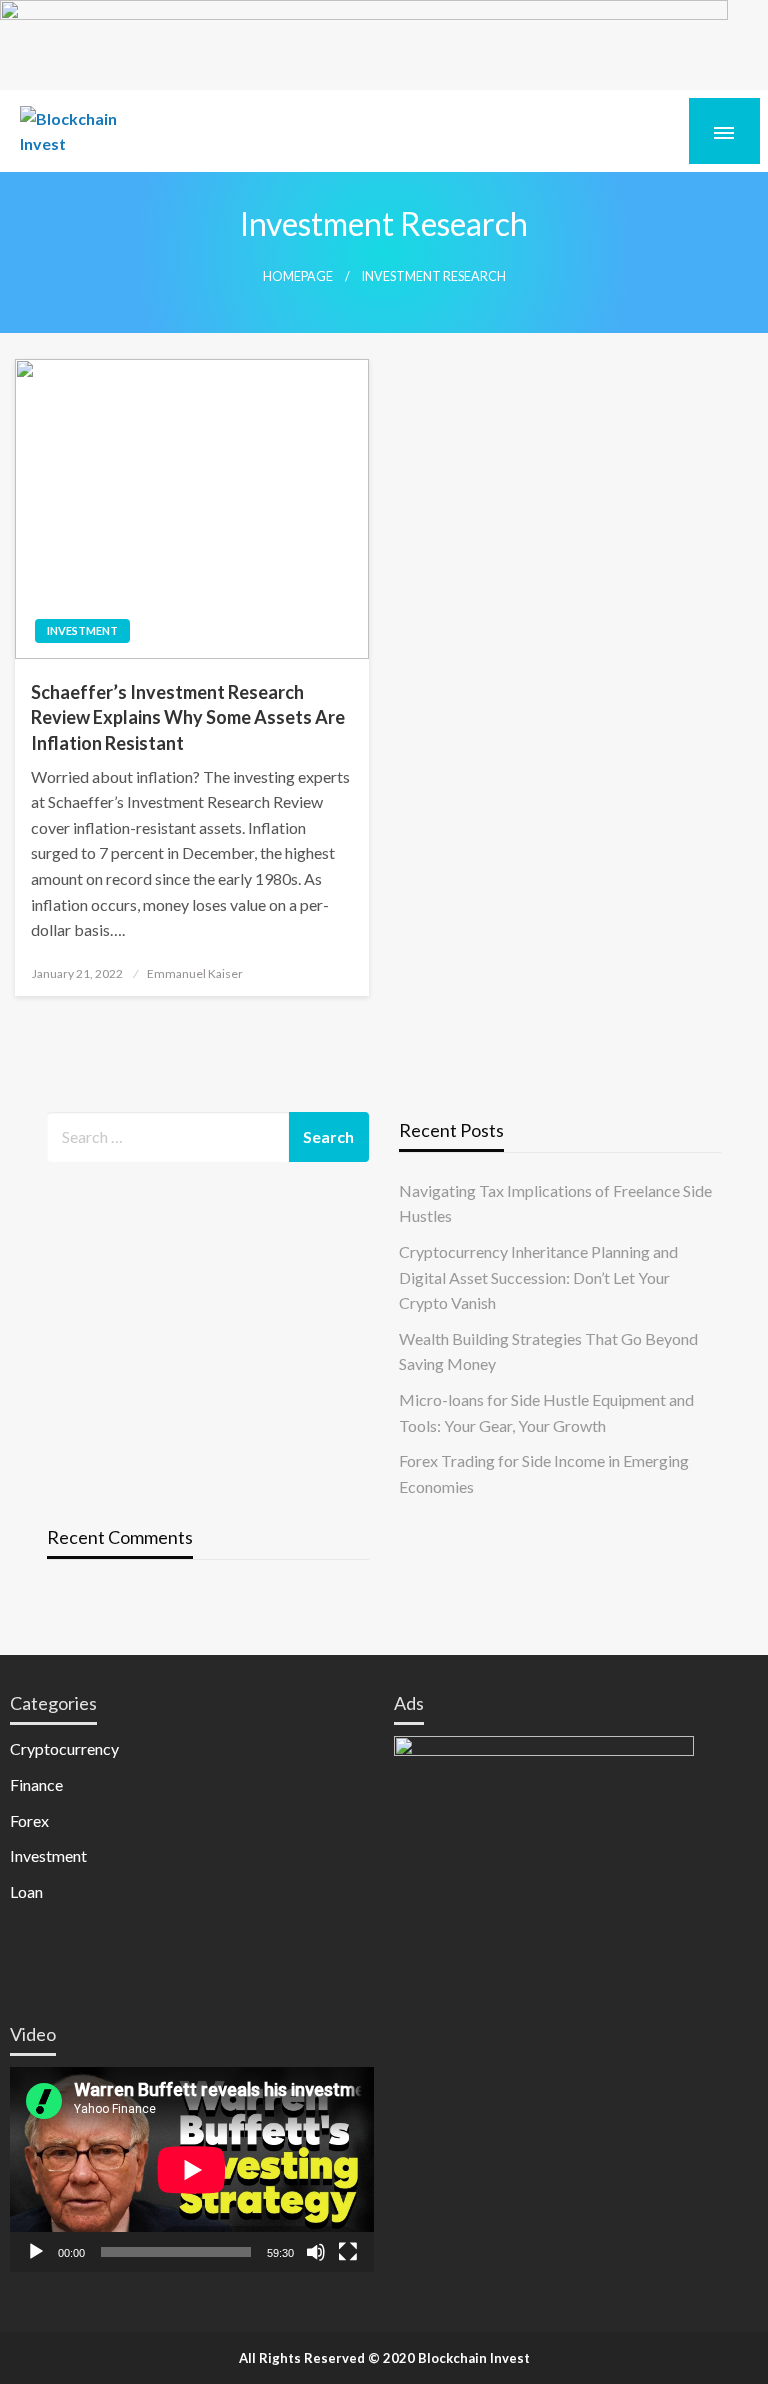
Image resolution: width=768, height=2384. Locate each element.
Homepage (298, 276)
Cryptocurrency (64, 1748)
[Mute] (316, 2252)
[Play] (36, 2252)
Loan (26, 1891)
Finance (36, 1784)
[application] (192, 2169)
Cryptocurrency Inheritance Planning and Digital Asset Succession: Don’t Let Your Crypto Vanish (538, 1277)
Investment (82, 630)
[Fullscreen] (348, 2252)
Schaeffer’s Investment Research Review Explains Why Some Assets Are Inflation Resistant (188, 717)
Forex (29, 1820)
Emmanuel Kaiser (195, 973)
